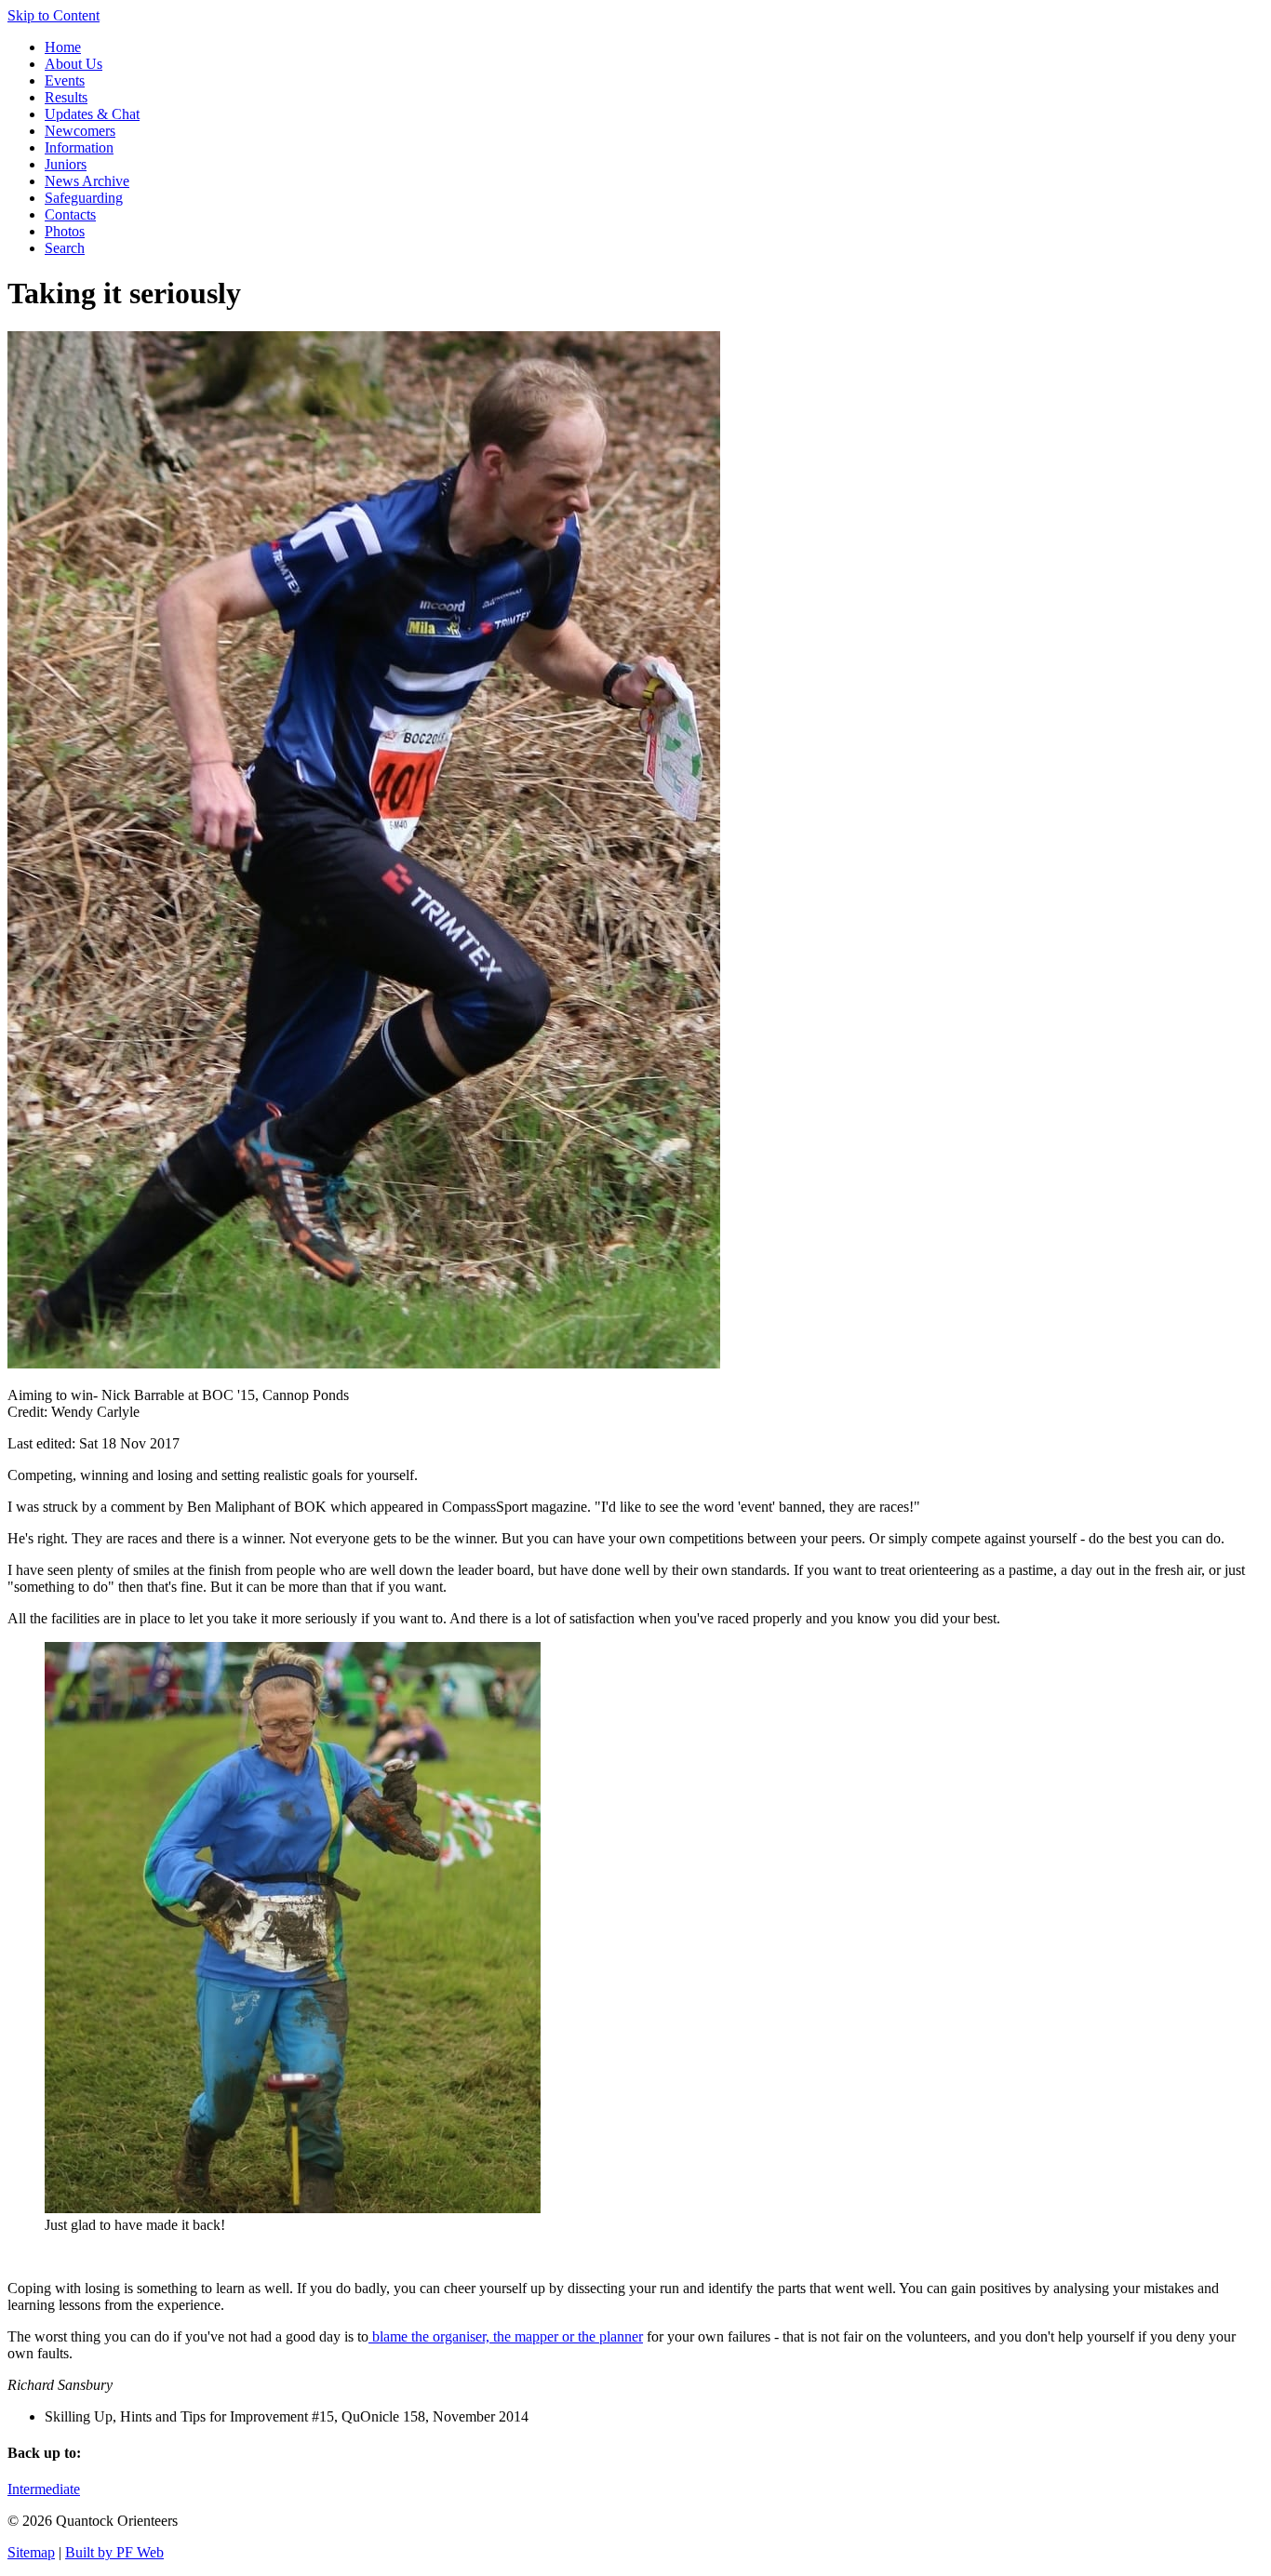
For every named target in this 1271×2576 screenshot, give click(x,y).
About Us (74, 64)
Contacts (70, 214)
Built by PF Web (114, 2552)
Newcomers (80, 131)
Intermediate (44, 2489)
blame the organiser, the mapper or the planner (506, 2336)
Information (79, 147)
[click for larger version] (364, 1363)
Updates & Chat (92, 114)
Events (65, 80)
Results (66, 97)
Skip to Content (54, 15)
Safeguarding (84, 198)
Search (65, 248)
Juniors (66, 164)
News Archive (87, 181)
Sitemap (31, 2552)
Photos (65, 231)
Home (63, 47)
